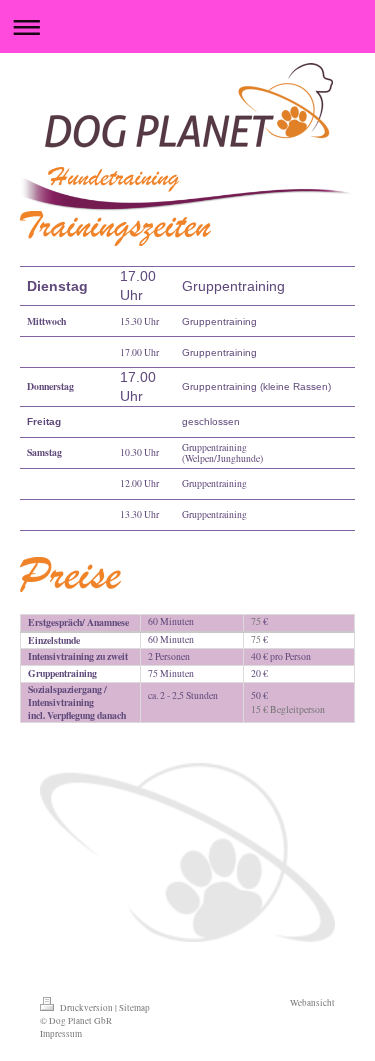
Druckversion (86, 1007)
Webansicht (312, 1002)
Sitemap (134, 1007)
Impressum (61, 1033)
